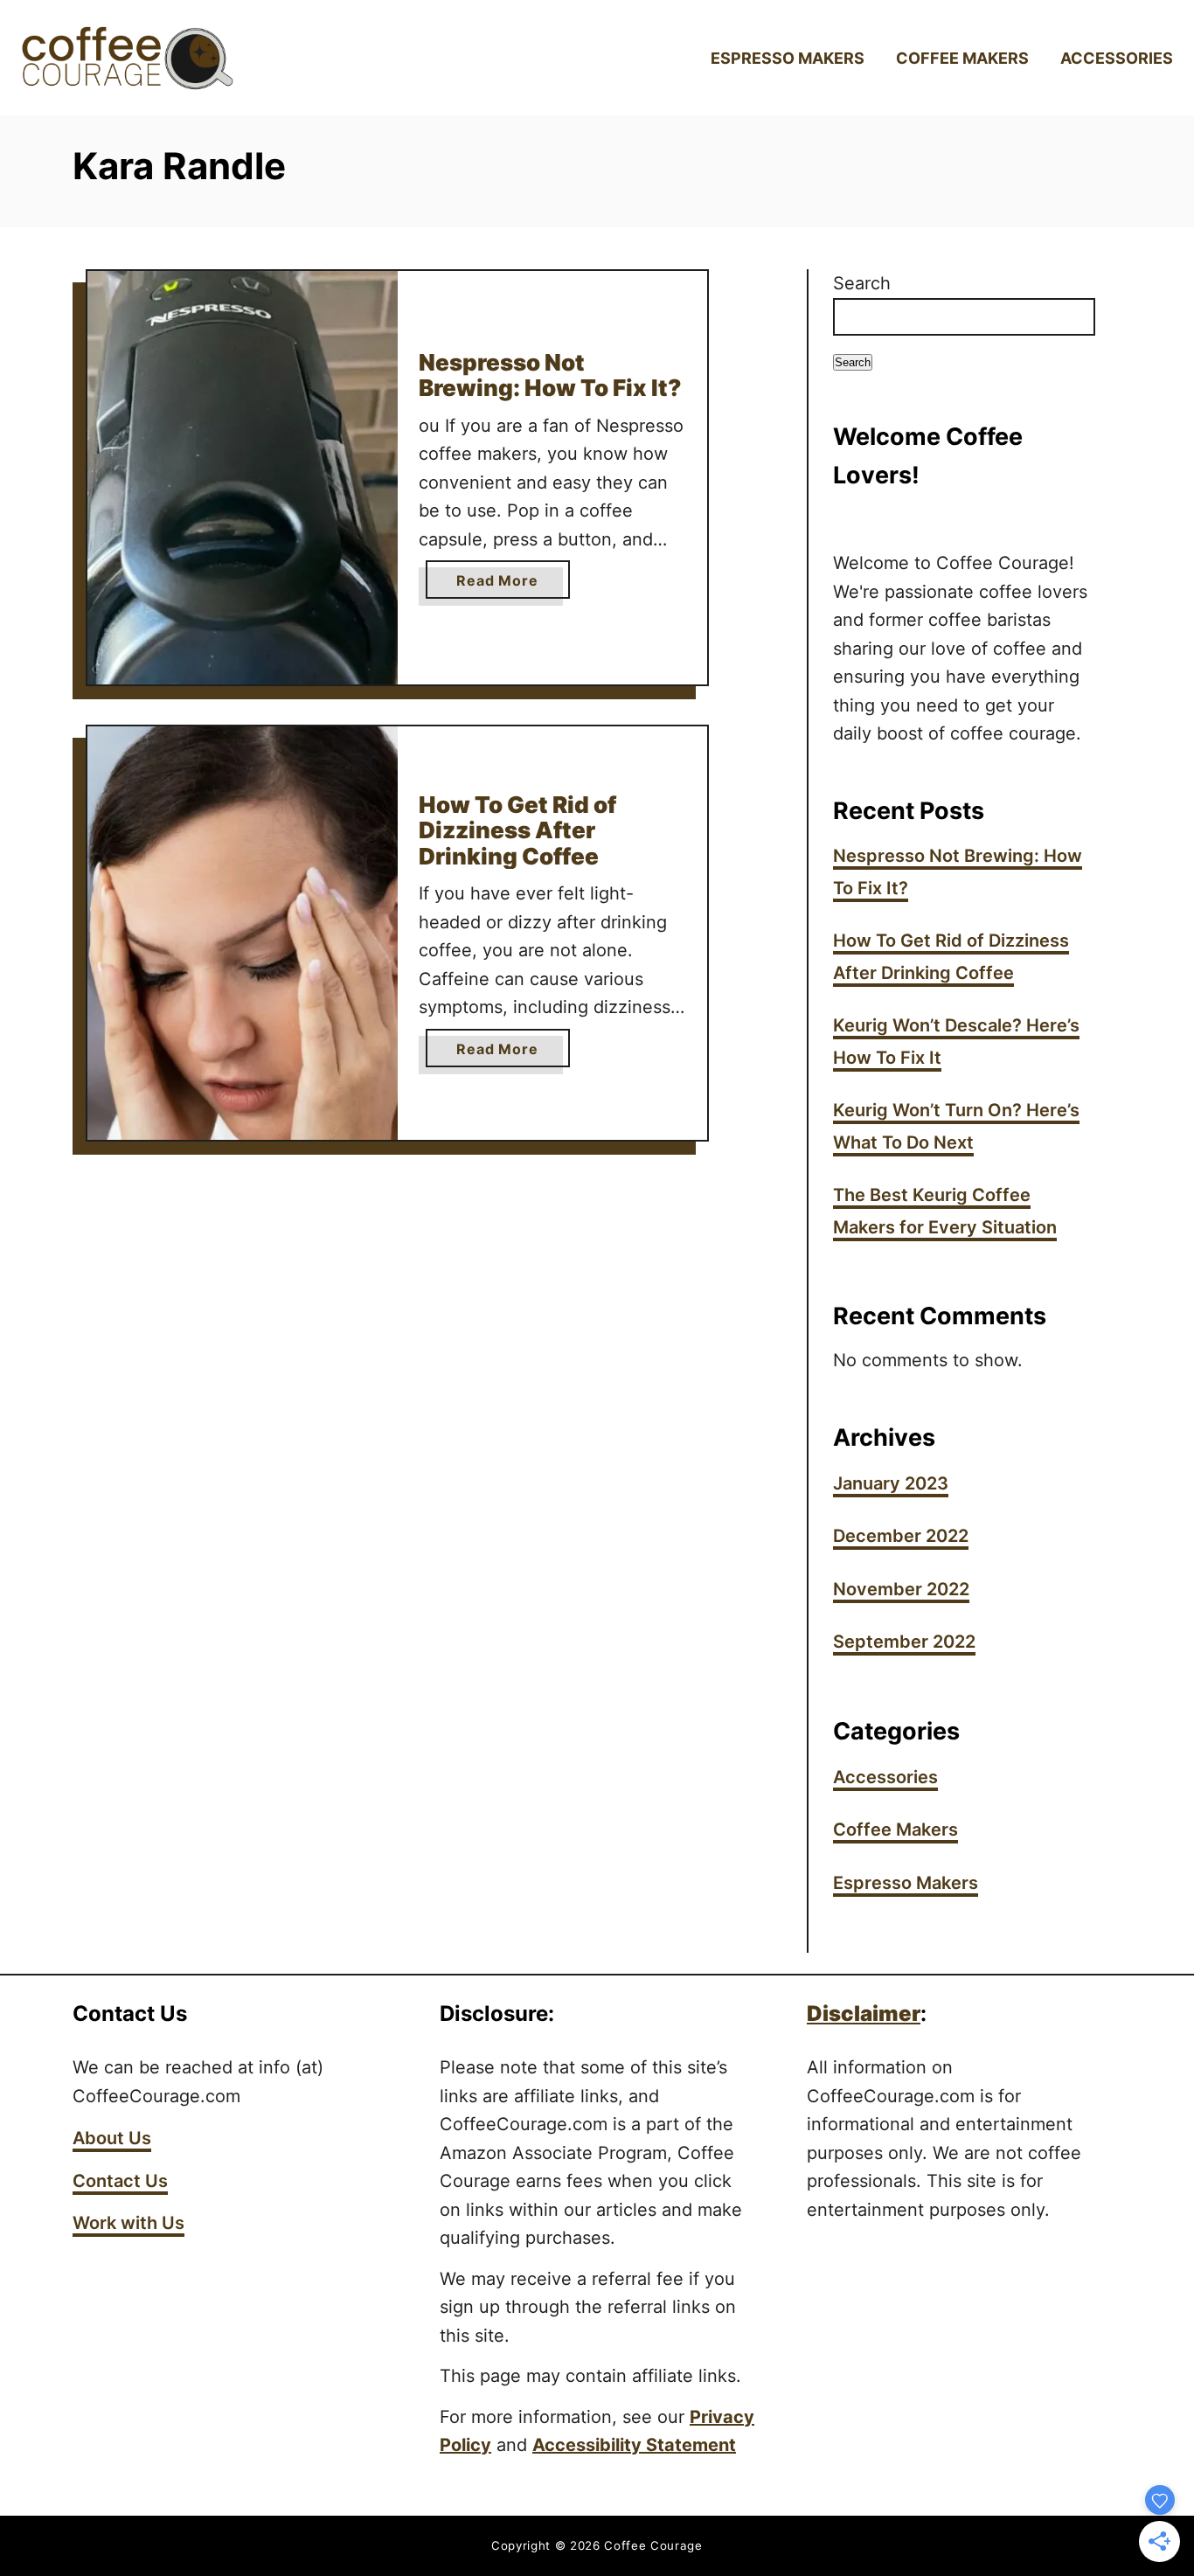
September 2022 (904, 1642)
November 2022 (901, 1589)
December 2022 (901, 1536)
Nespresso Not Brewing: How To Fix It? (550, 375)
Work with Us (128, 2223)
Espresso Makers (906, 1883)
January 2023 (891, 1483)
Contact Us (120, 2181)
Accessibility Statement (634, 2445)
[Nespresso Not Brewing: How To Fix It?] (243, 478)
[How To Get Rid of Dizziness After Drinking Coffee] (243, 933)
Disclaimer (864, 2014)
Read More (513, 585)
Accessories (885, 1777)
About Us (112, 2138)
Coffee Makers (895, 1830)
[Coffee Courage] (157, 58)
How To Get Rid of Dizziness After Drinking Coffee (517, 830)
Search (862, 283)
